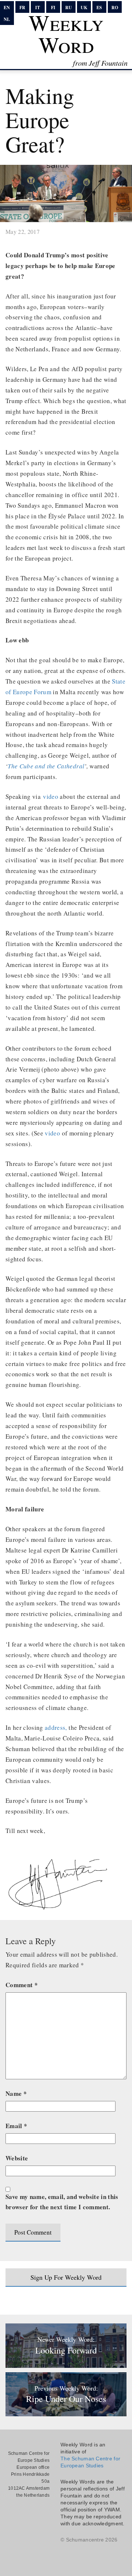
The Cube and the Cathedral (46, 766)
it (38, 8)
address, (56, 1727)
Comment (22, 1985)
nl (7, 19)
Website (17, 2158)
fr (22, 8)
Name (16, 2093)
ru (69, 8)
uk (84, 8)
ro (115, 8)
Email (16, 2126)
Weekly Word (66, 33)
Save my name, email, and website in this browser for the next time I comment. (62, 2202)
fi (53, 8)
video (51, 796)
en (7, 8)
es (99, 8)
